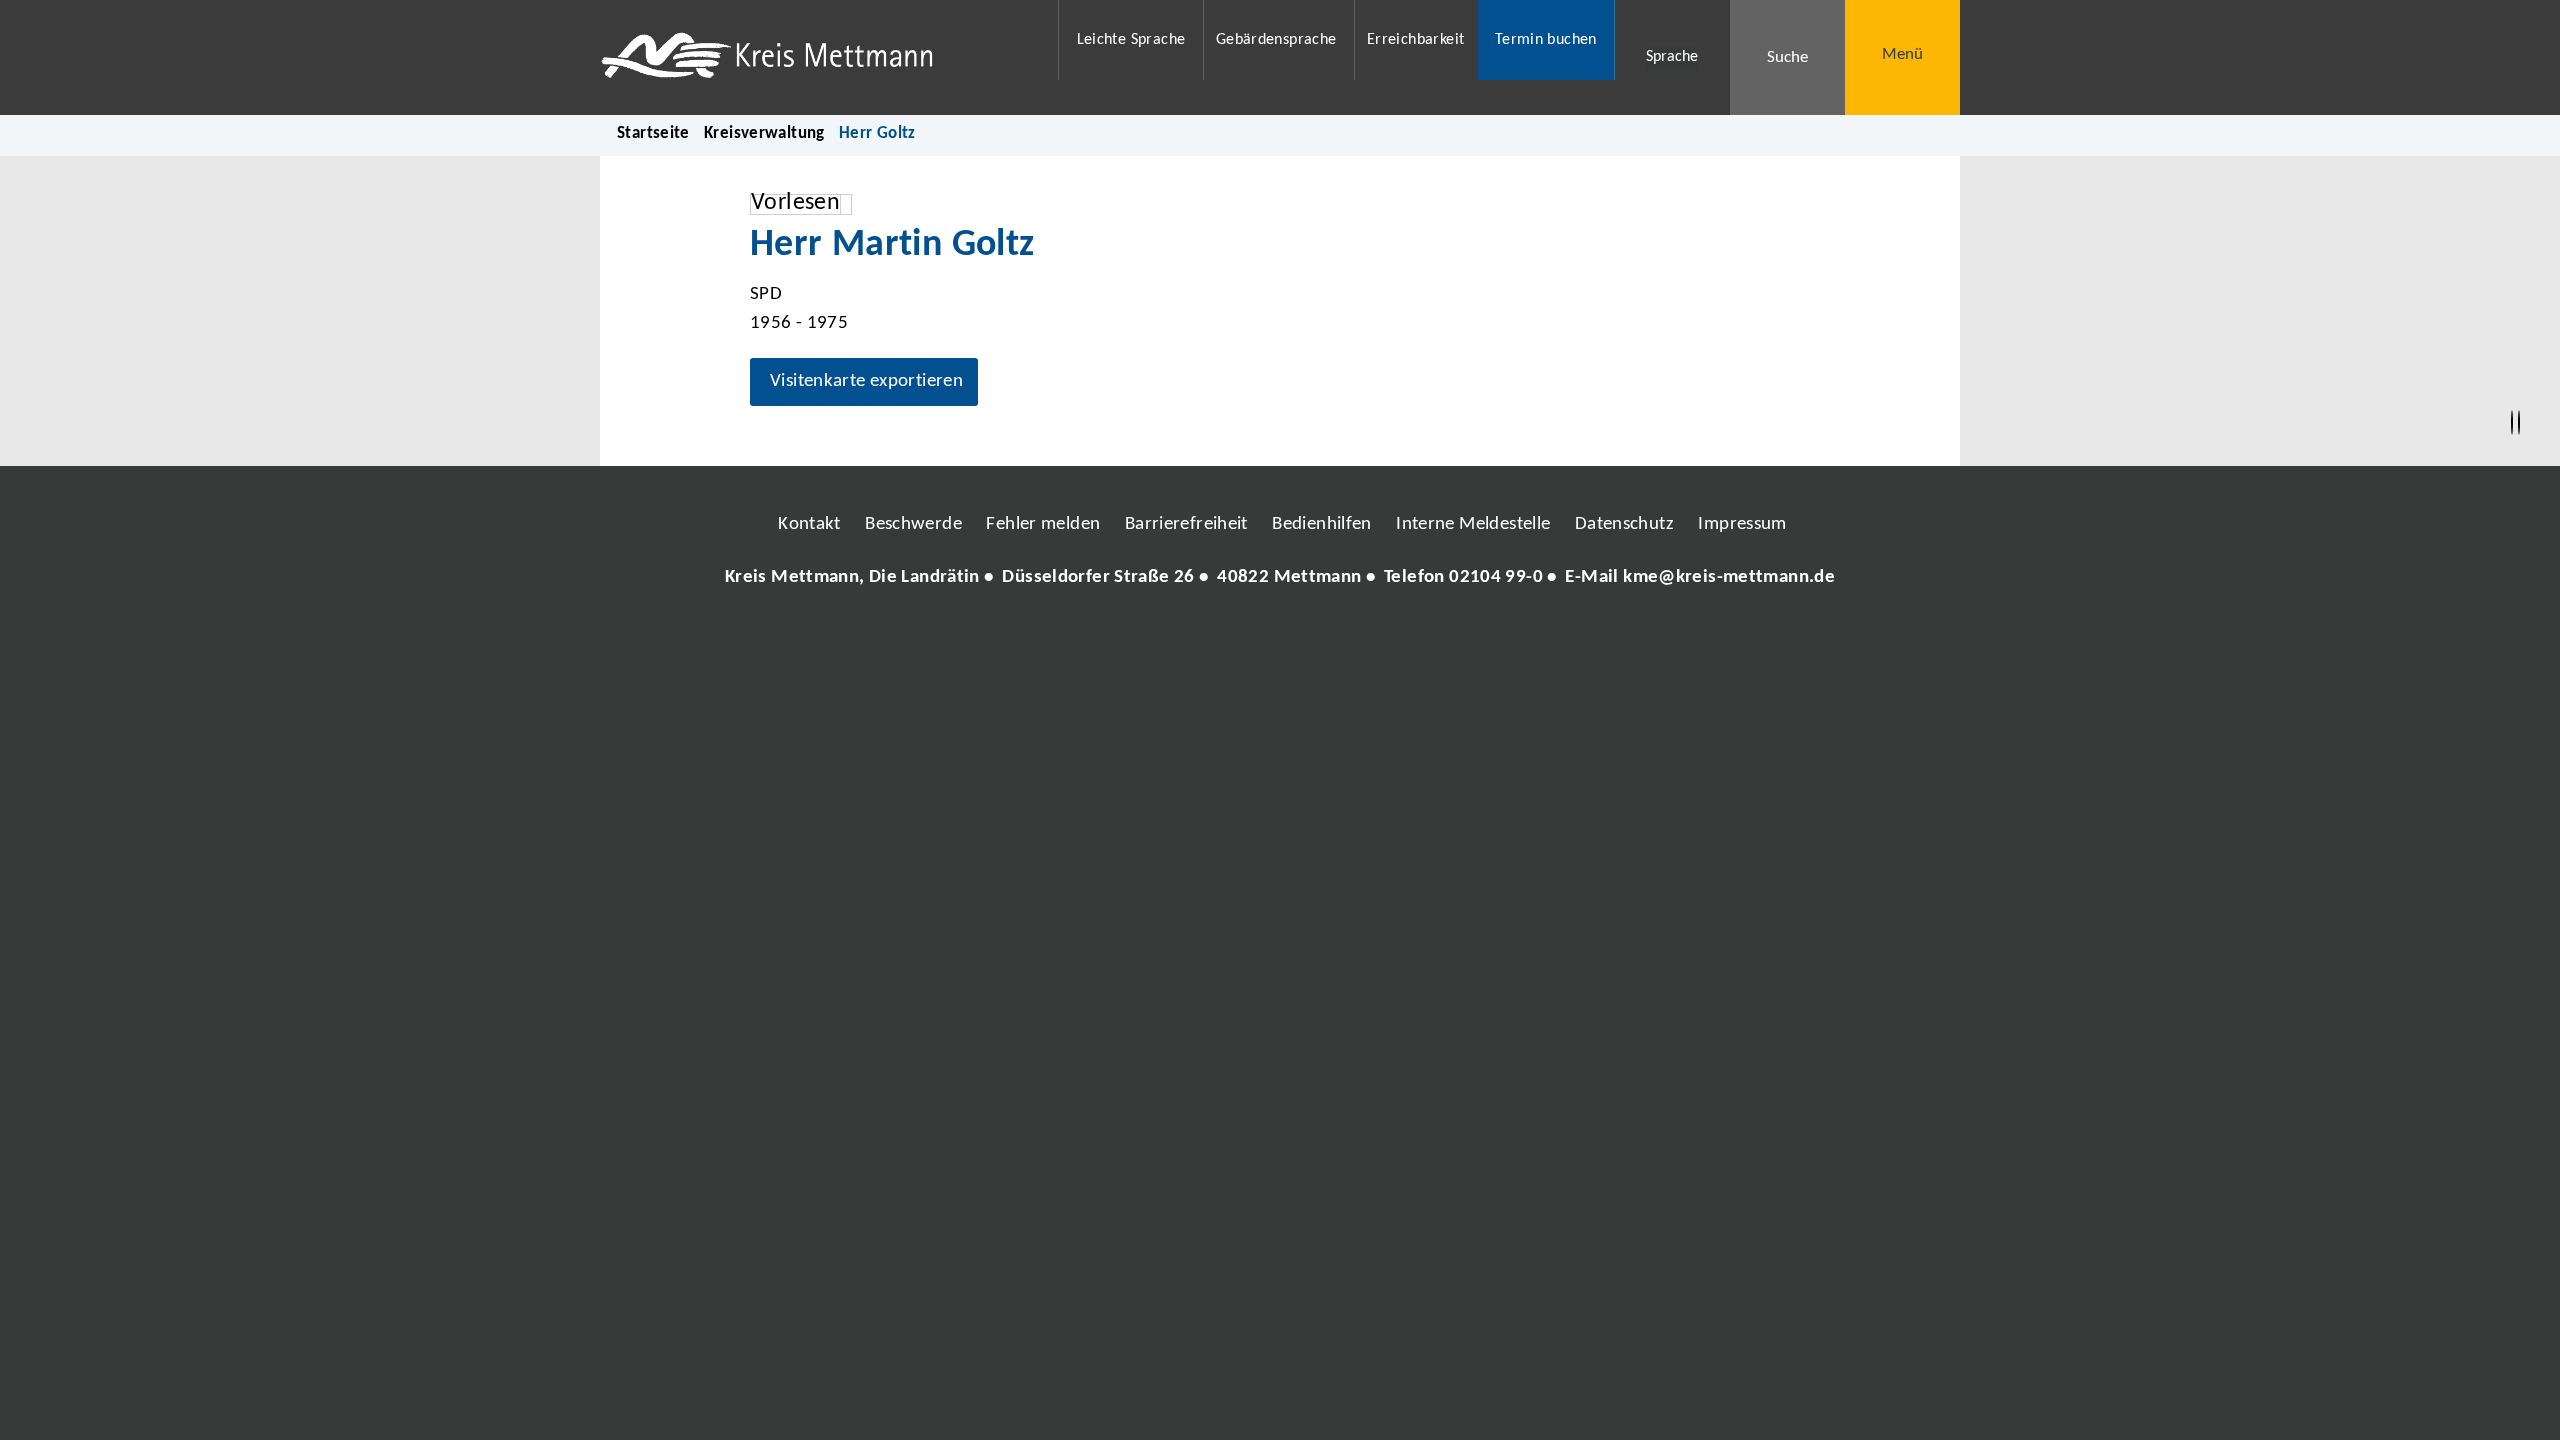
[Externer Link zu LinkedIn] (1278, 638)
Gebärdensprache (1276, 40)
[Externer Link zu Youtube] (1323, 638)
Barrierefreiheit (1186, 524)
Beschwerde (913, 524)
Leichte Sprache (1131, 40)
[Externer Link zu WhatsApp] (1368, 638)
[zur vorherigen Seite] (2512, 423)
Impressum (1742, 524)
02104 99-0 (1496, 577)
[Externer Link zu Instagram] (1188, 638)
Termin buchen (1546, 40)
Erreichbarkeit (1415, 40)
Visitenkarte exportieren (866, 381)
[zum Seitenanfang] (2519, 423)
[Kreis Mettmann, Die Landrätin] (1280, 578)
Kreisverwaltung (764, 133)
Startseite (653, 133)
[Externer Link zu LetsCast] (1413, 638)
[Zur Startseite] (816, 57)
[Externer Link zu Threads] (1233, 638)
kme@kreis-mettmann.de (1729, 577)
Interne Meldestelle (1473, 524)
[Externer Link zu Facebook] (1143, 638)
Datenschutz (1624, 524)
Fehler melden (1043, 524)
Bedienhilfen (1322, 524)
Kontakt (809, 524)
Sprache (1672, 57)
